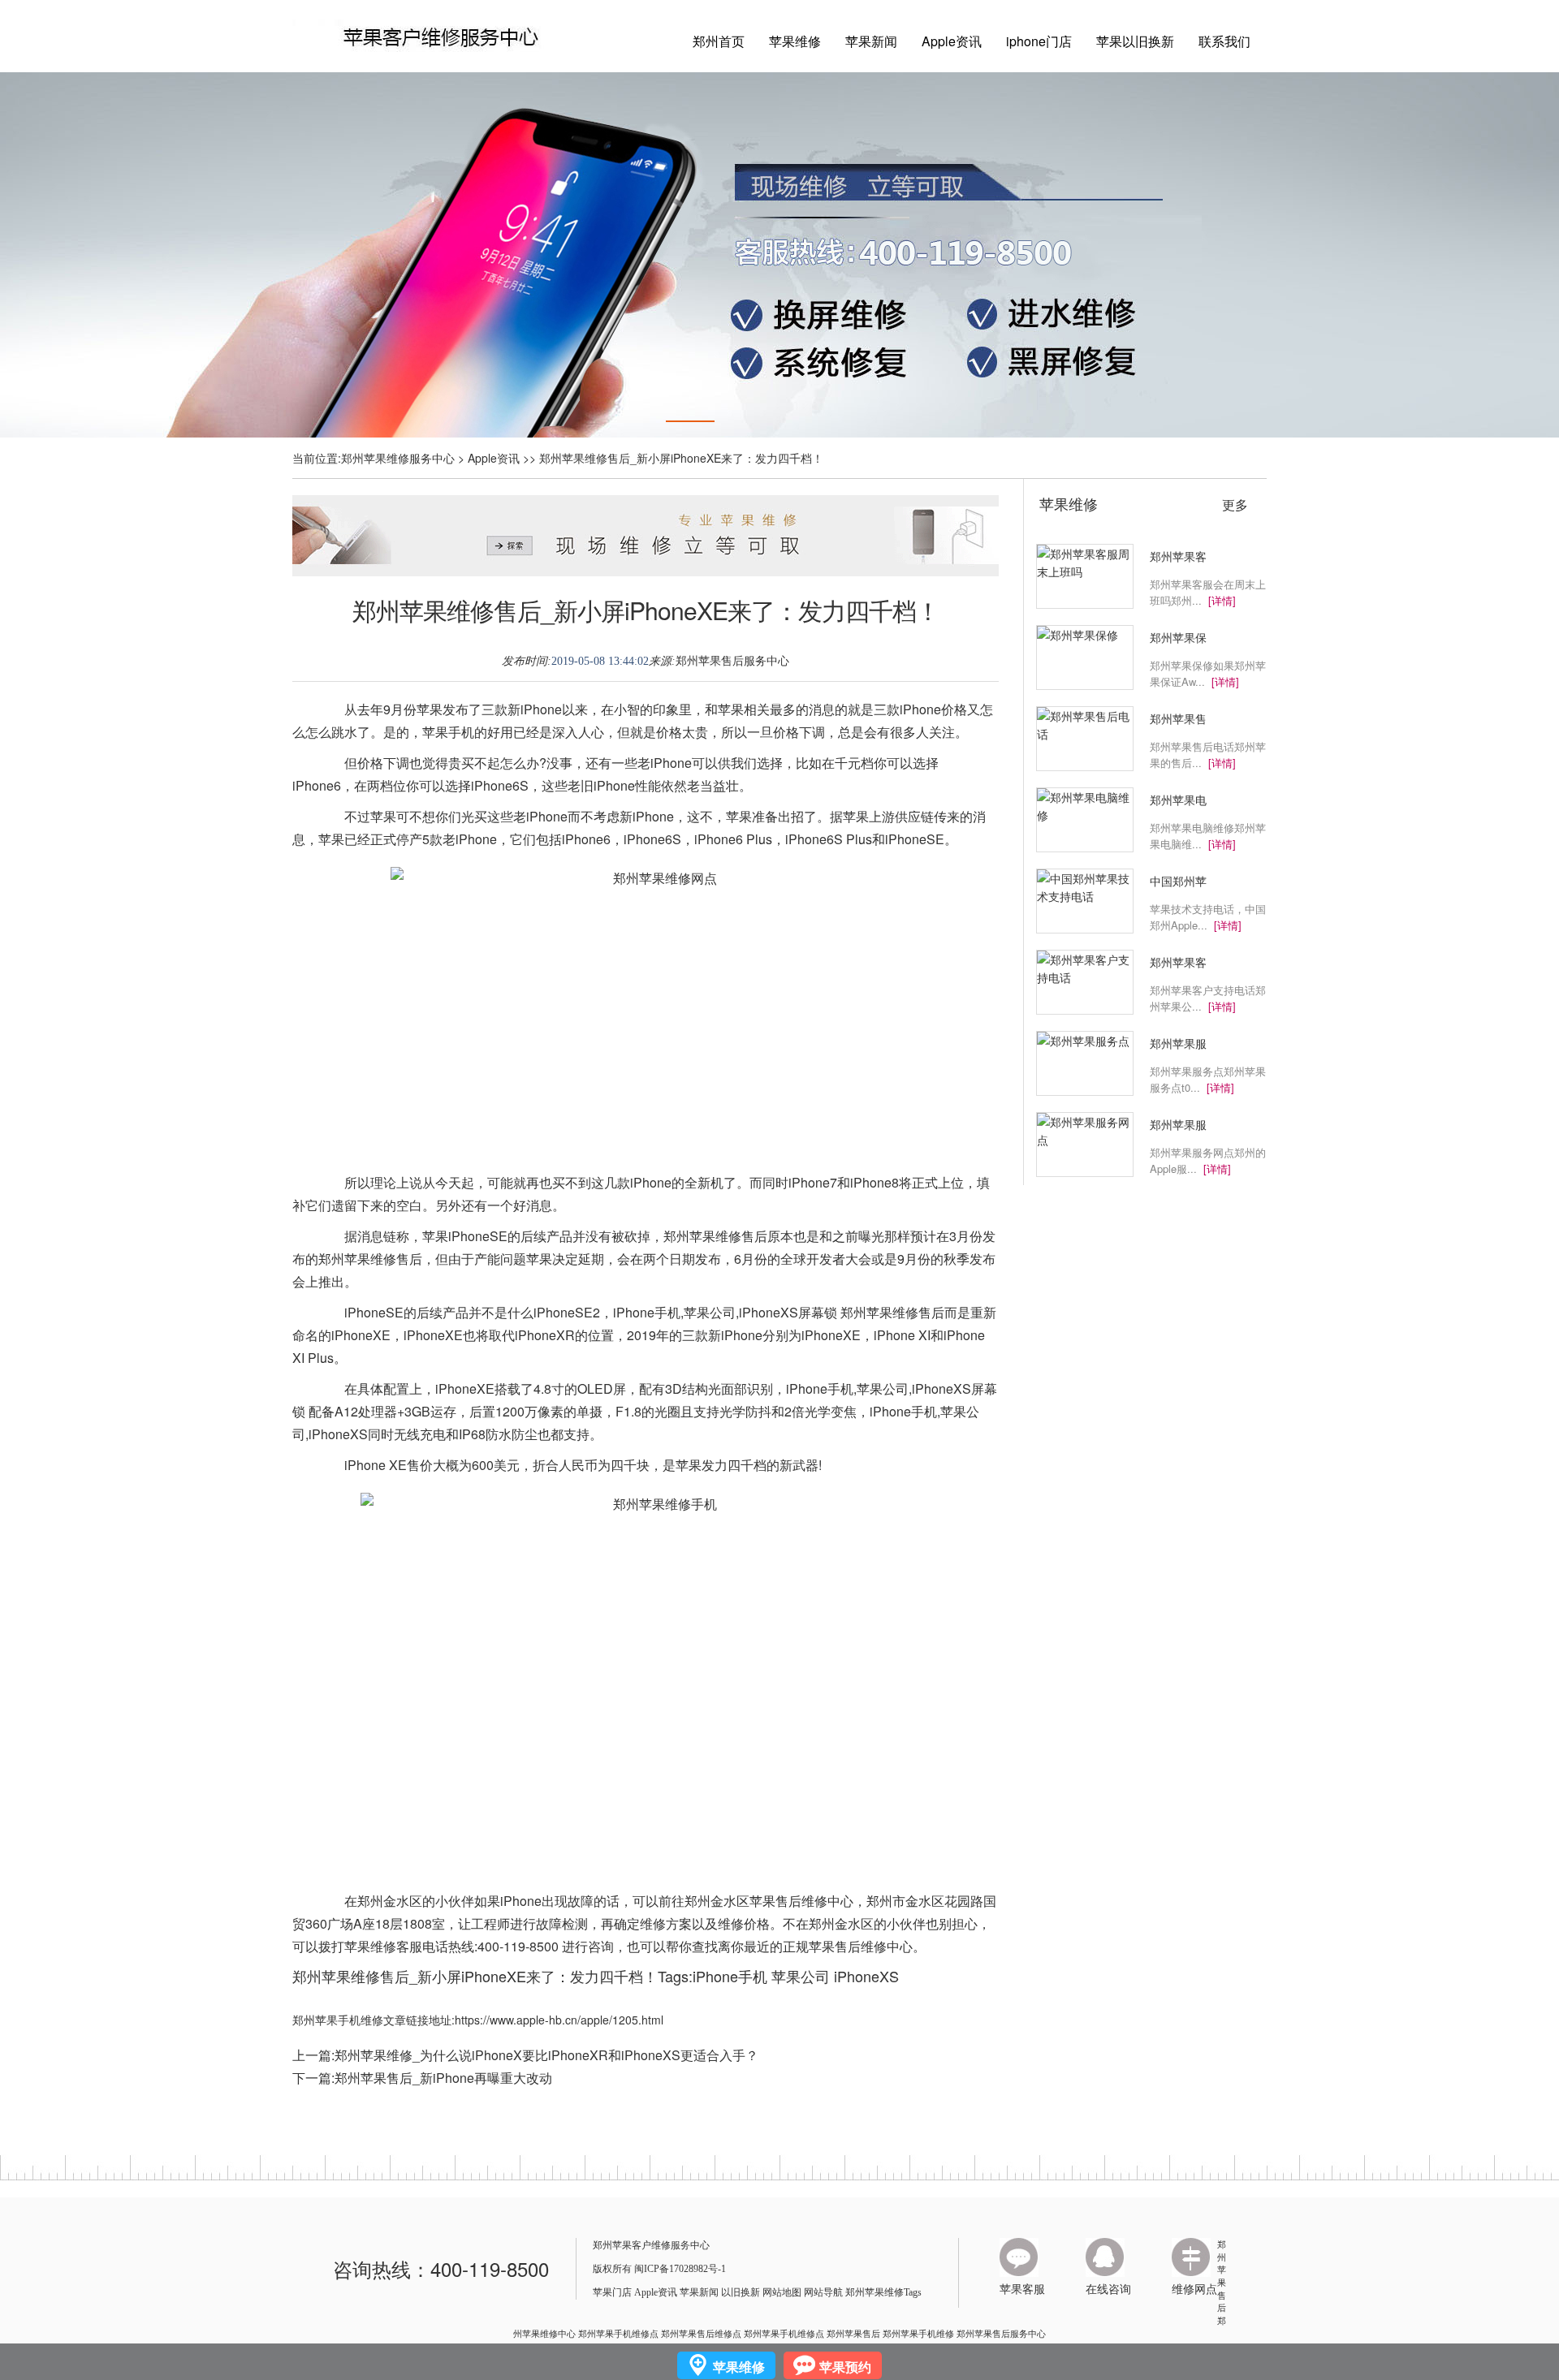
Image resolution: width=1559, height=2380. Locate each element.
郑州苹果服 (1178, 1043)
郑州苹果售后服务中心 (732, 661)
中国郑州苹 (1178, 881)
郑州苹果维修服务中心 (398, 458)
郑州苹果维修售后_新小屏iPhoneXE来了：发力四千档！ (646, 610)
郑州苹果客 (1178, 556)
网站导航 (823, 2292)
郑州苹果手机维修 (918, 2333)
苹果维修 (795, 41)
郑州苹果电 (1178, 800)
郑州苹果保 (1178, 637)
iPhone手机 (730, 1976)
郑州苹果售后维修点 (701, 2333)
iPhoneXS (866, 1976)
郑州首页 (719, 41)
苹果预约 (845, 2367)
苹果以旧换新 (1135, 41)
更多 (1235, 505)
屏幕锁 (818, 1312)
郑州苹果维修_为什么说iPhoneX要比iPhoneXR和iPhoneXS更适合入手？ (546, 2055)
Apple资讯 (952, 41)
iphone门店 (1039, 41)
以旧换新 (741, 2292)
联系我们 (1224, 41)
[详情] (1222, 600)
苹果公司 (801, 1976)
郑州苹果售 (1178, 718)
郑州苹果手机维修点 (618, 2333)
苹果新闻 (871, 41)
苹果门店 (612, 2292)
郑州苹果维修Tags (883, 2292)
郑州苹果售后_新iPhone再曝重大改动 (443, 2078)
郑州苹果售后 (1222, 2276)
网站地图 (782, 2292)
